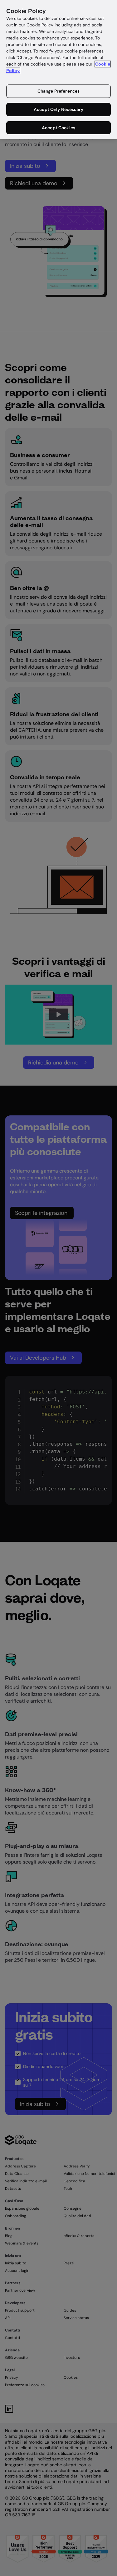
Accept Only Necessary (58, 109)
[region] (58, 70)
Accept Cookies (58, 128)
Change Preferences (59, 91)
